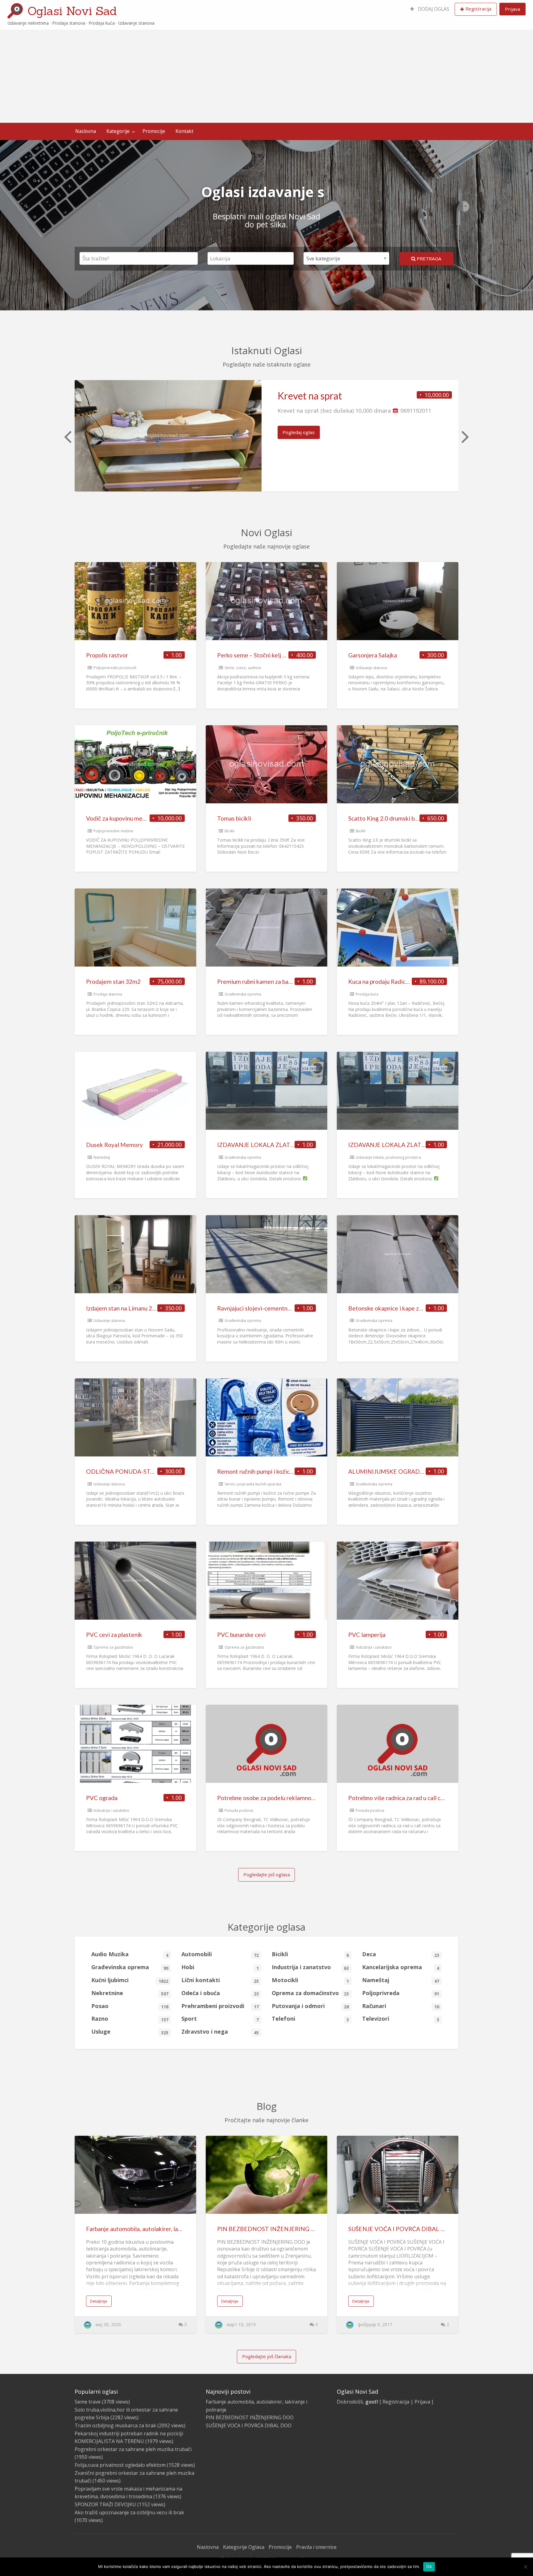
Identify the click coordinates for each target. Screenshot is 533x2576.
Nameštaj (102, 1157)
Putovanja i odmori (310, 2006)
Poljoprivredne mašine (113, 831)
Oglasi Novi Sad (72, 11)
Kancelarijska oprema (401, 1967)
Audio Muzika (130, 1954)
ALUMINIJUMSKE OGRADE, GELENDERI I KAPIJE (416, 1471)
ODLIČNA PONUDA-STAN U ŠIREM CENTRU (148, 1471)
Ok (429, 2566)
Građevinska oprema (243, 994)
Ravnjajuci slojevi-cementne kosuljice (266, 1308)
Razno (130, 2019)
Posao (130, 2006)
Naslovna (86, 131)
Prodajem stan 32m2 (113, 982)
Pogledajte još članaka (267, 2356)
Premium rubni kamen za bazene (259, 982)
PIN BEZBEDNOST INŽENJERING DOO (271, 2229)
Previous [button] (67, 436)
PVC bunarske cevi (241, 1635)
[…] (177, 689)
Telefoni (310, 2019)
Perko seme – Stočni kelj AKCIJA (260, 655)
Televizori (401, 2019)
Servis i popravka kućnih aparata (253, 1484)
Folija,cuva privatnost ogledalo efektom (120, 2465)
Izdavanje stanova (371, 668)
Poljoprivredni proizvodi (115, 668)
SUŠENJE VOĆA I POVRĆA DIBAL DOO (402, 2229)
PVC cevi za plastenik (114, 1635)
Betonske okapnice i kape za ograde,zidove (405, 1308)
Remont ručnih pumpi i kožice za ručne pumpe (276, 1471)
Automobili (220, 1954)
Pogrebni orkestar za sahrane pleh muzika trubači (133, 2449)
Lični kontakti (220, 1980)
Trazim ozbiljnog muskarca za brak (115, 2425)
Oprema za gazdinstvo (113, 1647)
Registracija (478, 9)
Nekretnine (130, 1993)
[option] (266, 436)
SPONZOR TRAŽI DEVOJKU (105, 2504)
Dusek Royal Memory (114, 1145)
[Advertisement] (266, 77)
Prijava (512, 9)
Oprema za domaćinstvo (310, 1993)
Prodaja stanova (108, 994)
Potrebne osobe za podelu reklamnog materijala (280, 1798)
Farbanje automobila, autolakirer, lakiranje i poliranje (154, 2229)
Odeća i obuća (220, 1993)
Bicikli (229, 831)
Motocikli (310, 1980)
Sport (220, 2019)
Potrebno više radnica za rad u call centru (401, 1798)
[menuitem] (430, 9)
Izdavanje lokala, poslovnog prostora (388, 1157)
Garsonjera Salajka (373, 655)
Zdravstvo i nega (220, 2032)
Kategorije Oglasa (244, 2547)
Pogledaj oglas (299, 432)
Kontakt (184, 131)
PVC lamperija (367, 1635)
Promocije (154, 131)
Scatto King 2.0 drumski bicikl (387, 818)
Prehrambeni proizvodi (220, 2006)
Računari (401, 2006)
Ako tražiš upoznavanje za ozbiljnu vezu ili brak (129, 2512)
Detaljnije (99, 2301)
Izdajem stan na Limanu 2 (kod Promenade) (142, 1308)
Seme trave (88, 2402)
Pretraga (428, 259)
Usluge (130, 2032)
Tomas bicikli (234, 818)
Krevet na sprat (310, 396)
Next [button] (465, 436)
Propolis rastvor (107, 655)
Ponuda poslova (239, 1810)
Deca (401, 1954)
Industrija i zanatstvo (374, 1647)
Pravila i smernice (316, 2547)
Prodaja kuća (367, 994)
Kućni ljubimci (130, 1980)
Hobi (220, 1967)
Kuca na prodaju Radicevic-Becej (391, 982)
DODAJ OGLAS (433, 9)
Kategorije (118, 131)
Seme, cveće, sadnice (243, 668)
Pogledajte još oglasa (267, 1874)
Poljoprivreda (401, 1993)
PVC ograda (102, 1798)
